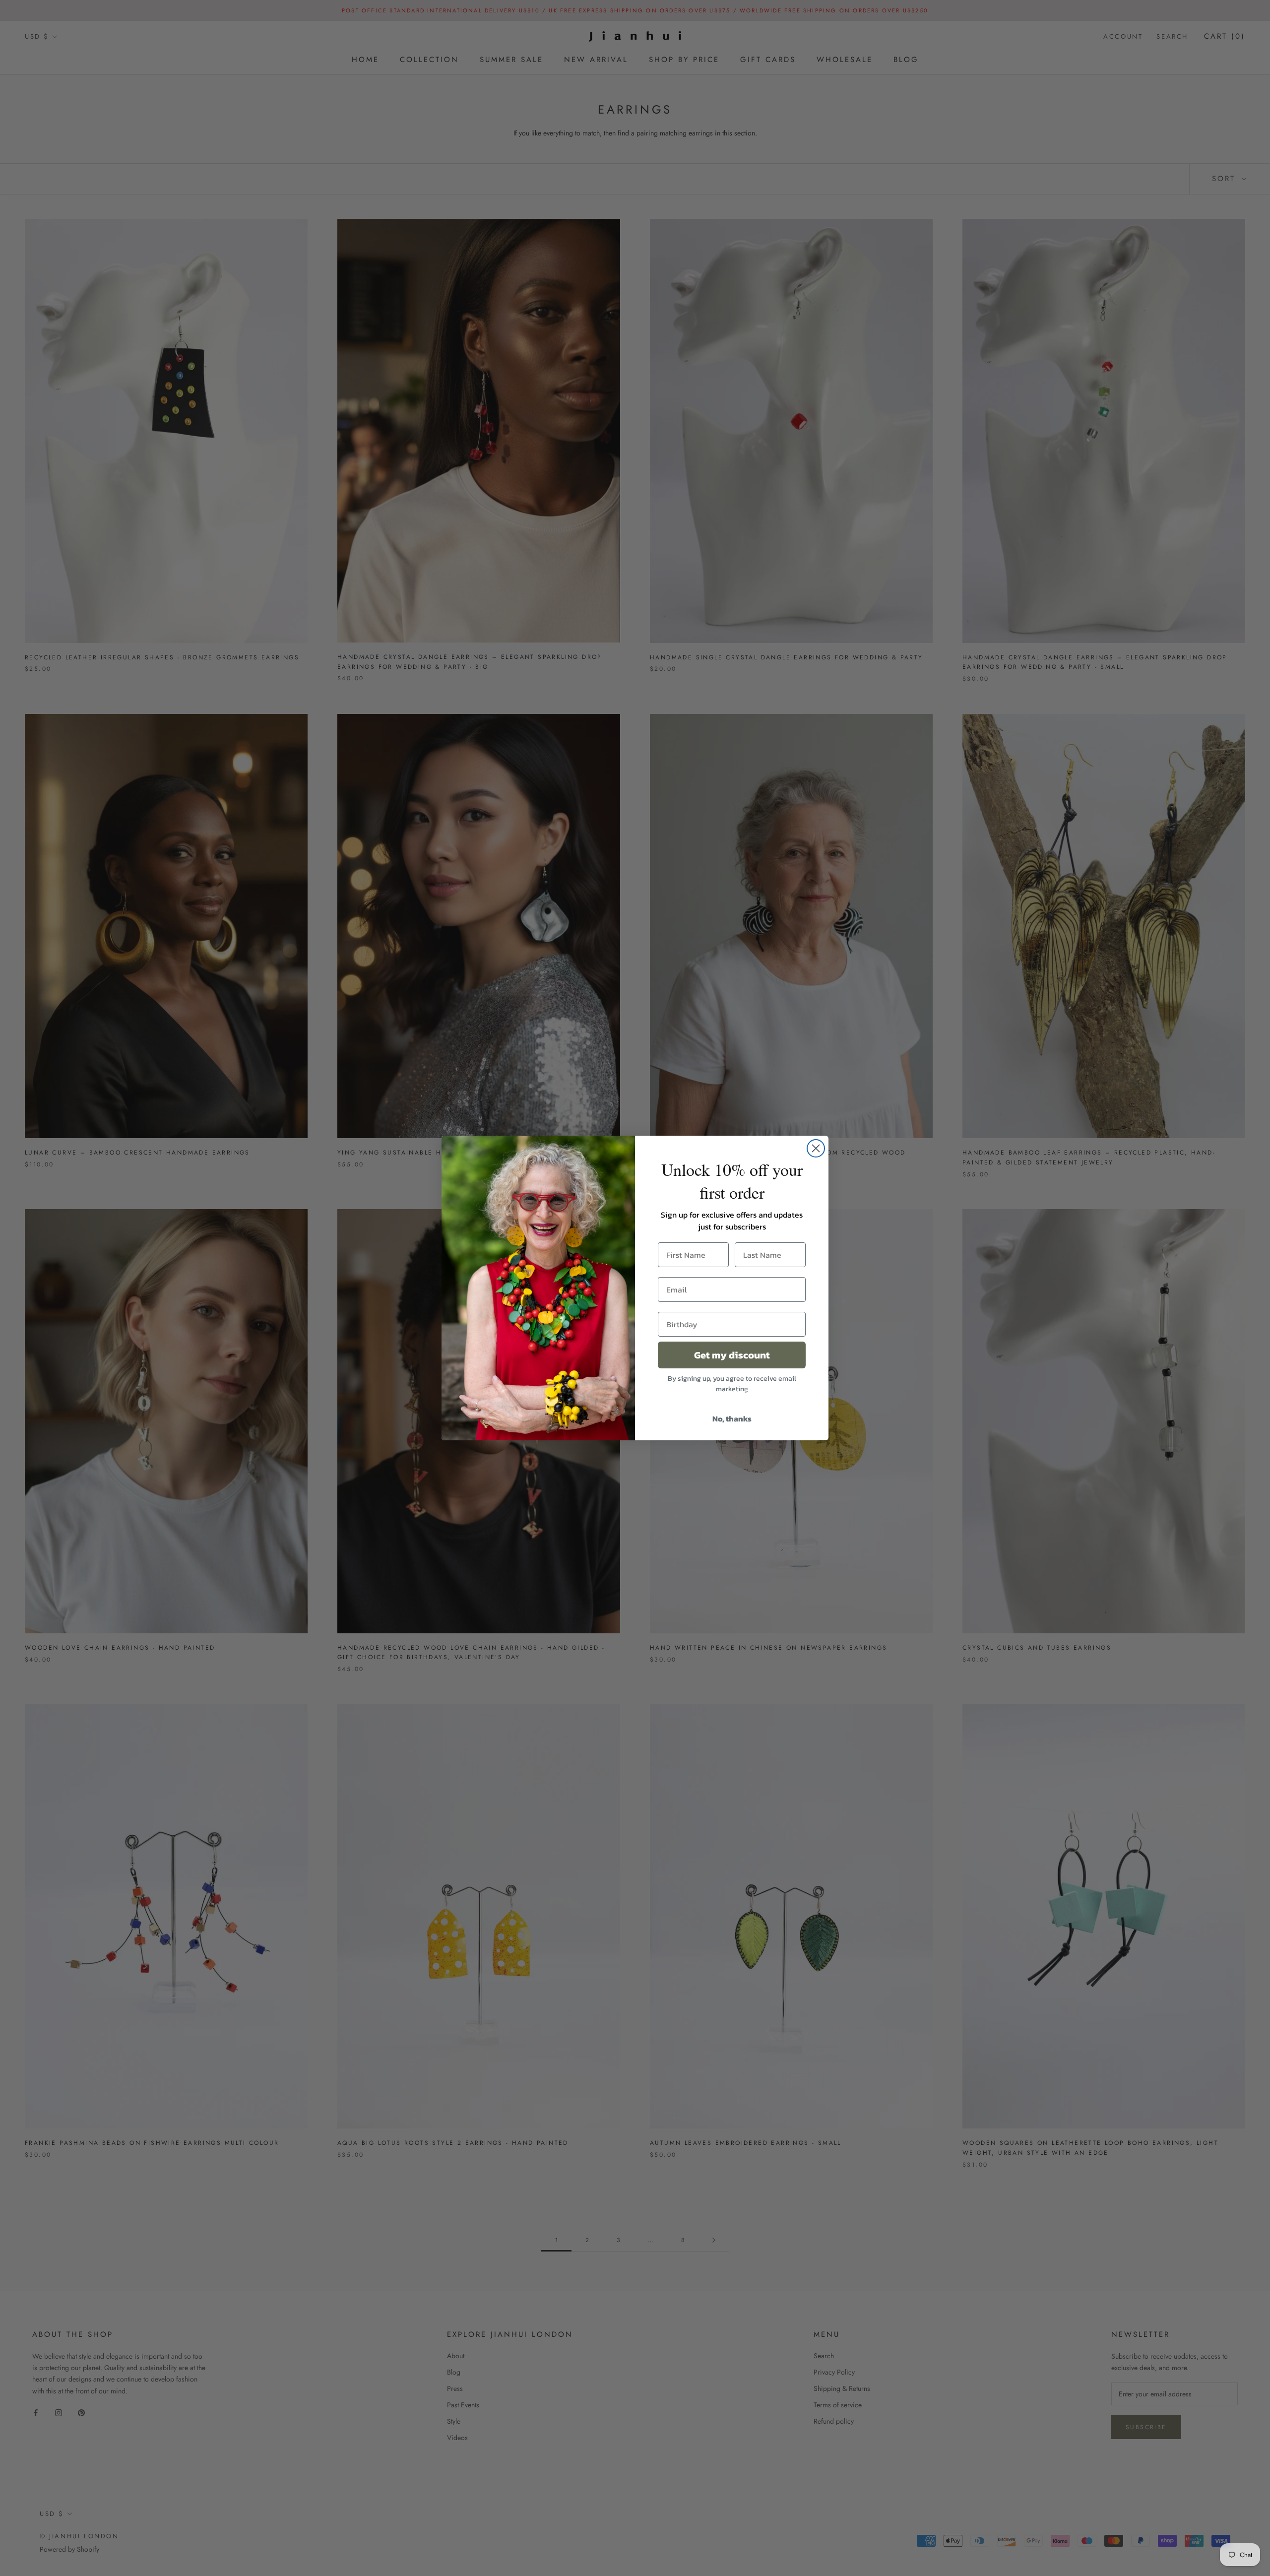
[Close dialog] (816, 1148)
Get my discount (732, 1355)
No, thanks (732, 1418)
